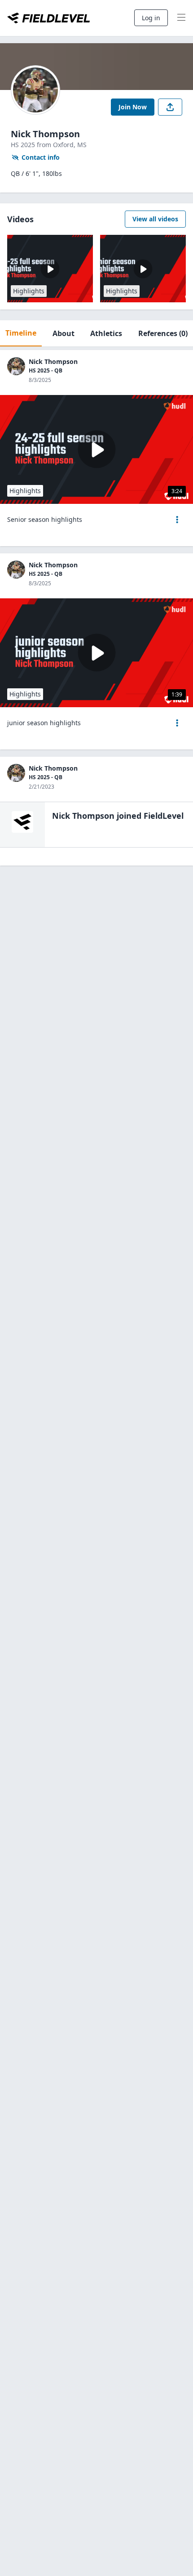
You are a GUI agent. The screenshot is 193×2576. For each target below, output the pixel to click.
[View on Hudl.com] (175, 406)
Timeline (21, 333)
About (64, 333)
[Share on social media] (170, 107)
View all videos (155, 219)
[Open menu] (177, 520)
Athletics (106, 333)
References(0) (163, 333)
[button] (177, 520)
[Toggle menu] (181, 18)
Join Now (133, 107)
